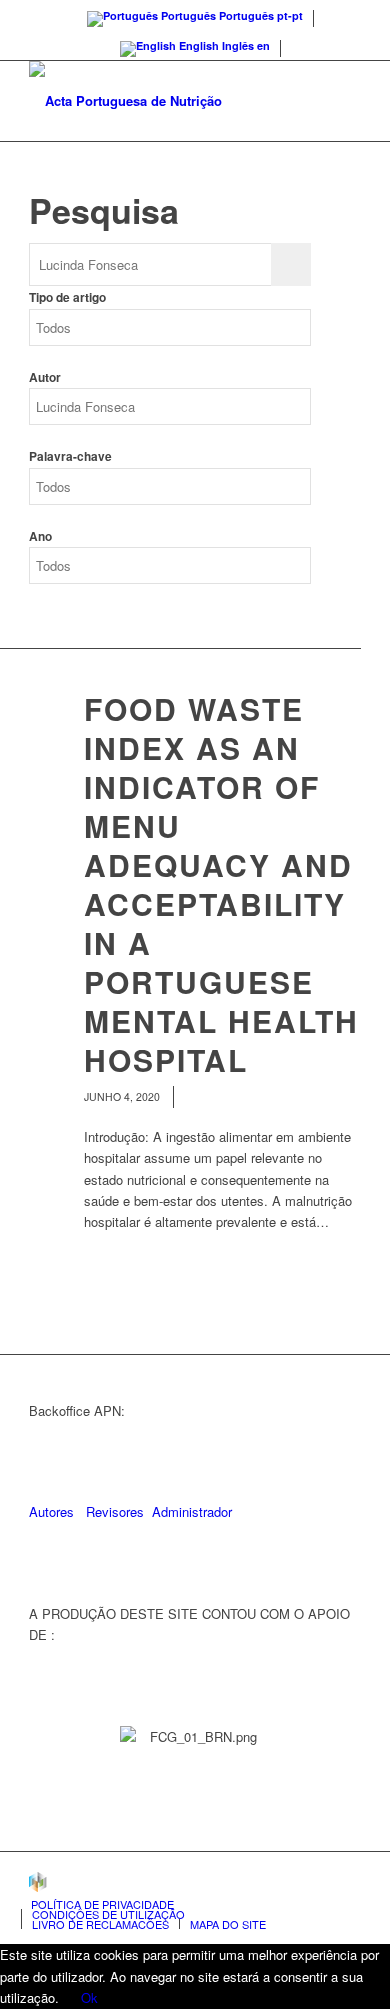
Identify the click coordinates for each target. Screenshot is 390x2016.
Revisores (113, 1511)
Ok (89, 1997)
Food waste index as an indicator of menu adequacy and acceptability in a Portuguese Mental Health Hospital (221, 884)
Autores (51, 1511)
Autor (45, 377)
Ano (40, 536)
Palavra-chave (70, 456)
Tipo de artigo (67, 297)
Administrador (192, 1511)
